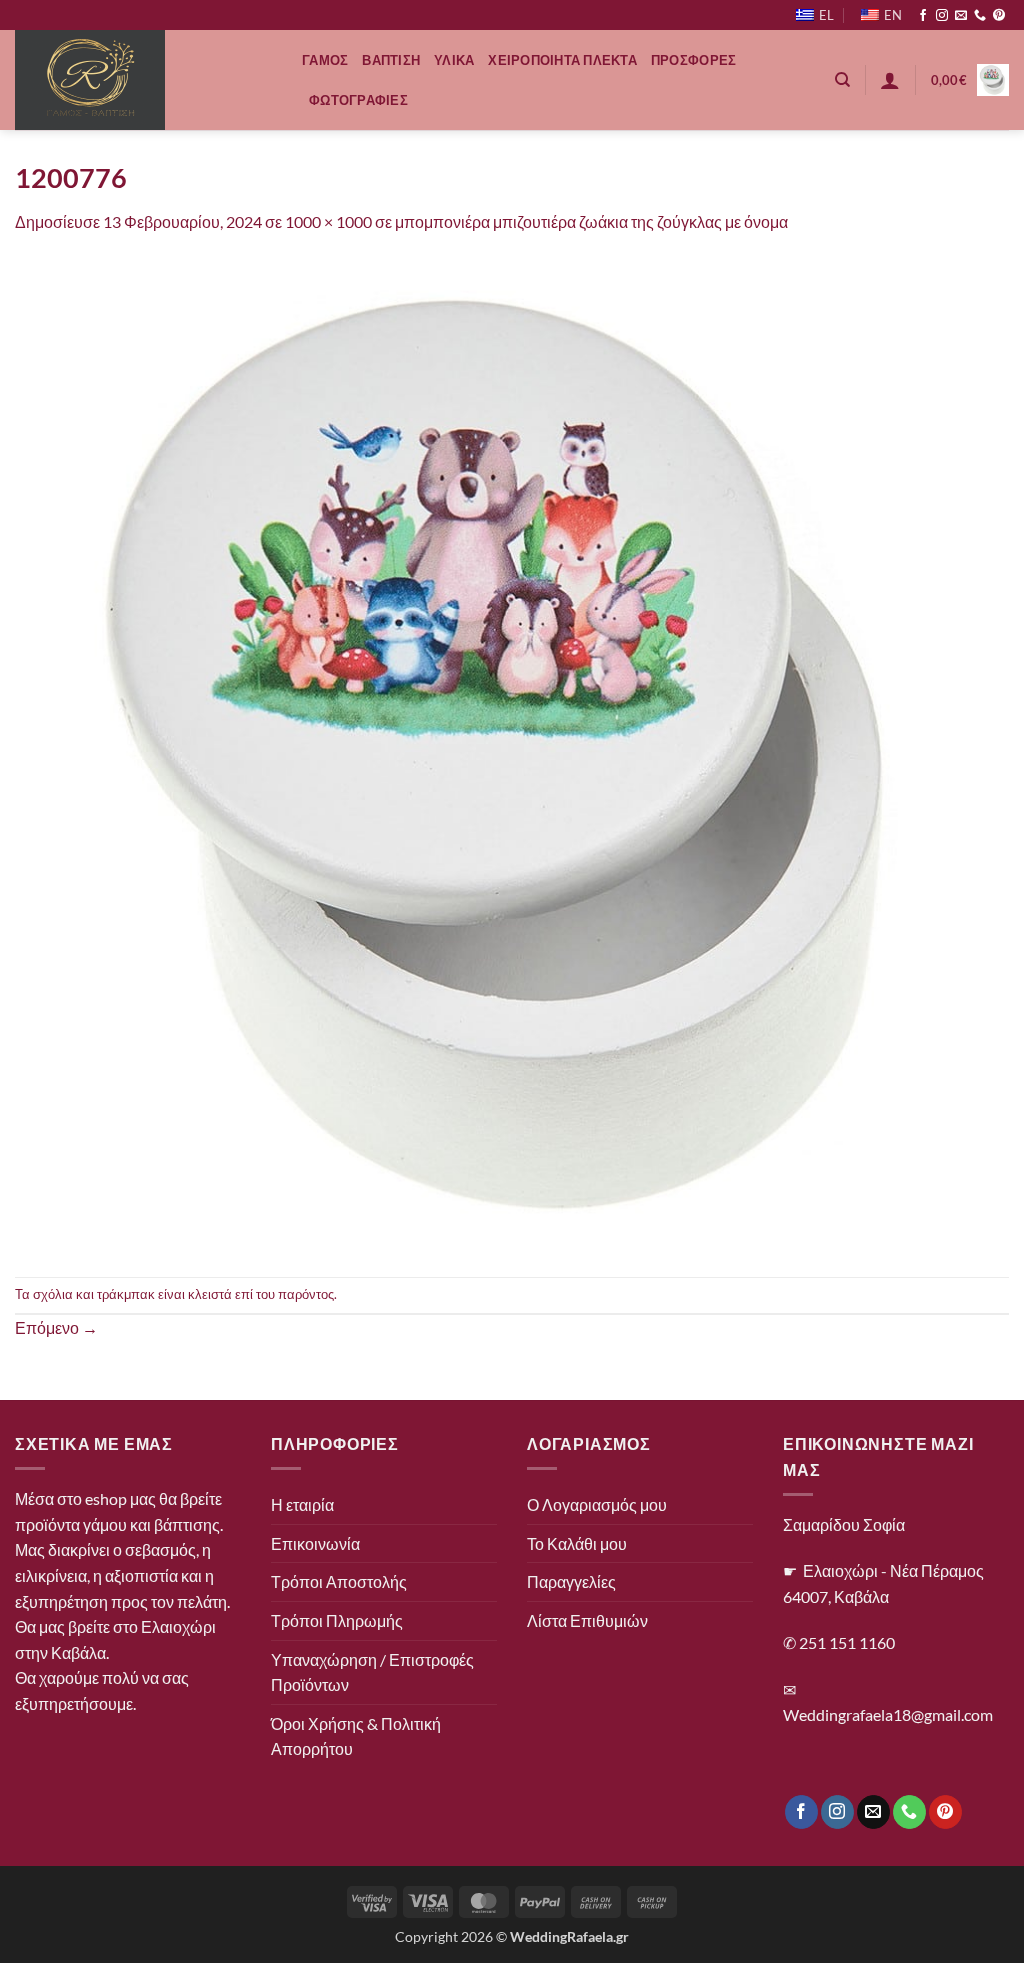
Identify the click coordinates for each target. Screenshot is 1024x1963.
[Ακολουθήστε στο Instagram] (942, 16)
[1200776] (512, 753)
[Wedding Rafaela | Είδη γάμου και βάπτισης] (143, 80)
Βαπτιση (391, 60)
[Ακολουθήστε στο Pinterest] (999, 16)
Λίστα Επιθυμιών (587, 1620)
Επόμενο (56, 1327)
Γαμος (325, 60)
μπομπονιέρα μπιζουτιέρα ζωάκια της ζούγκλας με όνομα (591, 221)
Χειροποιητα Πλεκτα (562, 60)
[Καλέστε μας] (980, 16)
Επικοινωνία (315, 1543)
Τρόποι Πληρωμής (337, 1620)
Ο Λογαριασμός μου (597, 1504)
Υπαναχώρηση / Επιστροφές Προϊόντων (372, 1672)
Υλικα (454, 60)
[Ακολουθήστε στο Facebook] (923, 16)
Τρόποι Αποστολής (339, 1581)
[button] (890, 80)
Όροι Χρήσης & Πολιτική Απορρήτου (356, 1736)
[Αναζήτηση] (842, 80)
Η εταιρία (302, 1504)
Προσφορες (693, 60)
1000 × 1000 (328, 221)
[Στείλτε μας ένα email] (961, 16)
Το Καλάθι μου (577, 1543)
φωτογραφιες (358, 100)
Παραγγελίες (571, 1581)
